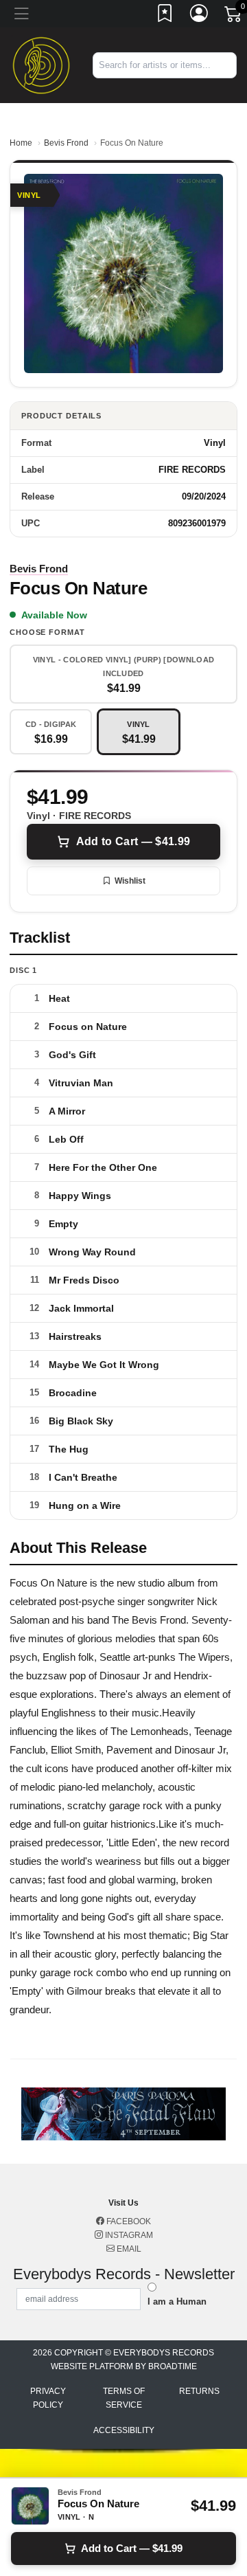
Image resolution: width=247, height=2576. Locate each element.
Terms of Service (124, 2398)
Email (128, 2249)
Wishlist (130, 881)
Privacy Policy (48, 2398)
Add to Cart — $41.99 (133, 841)
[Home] (41, 64)
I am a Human (177, 2301)
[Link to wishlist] (165, 16)
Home (21, 143)
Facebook (128, 2221)
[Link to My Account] (200, 16)
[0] (234, 16)
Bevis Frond (66, 143)
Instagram (128, 2235)
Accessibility (124, 2430)
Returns (199, 2391)
